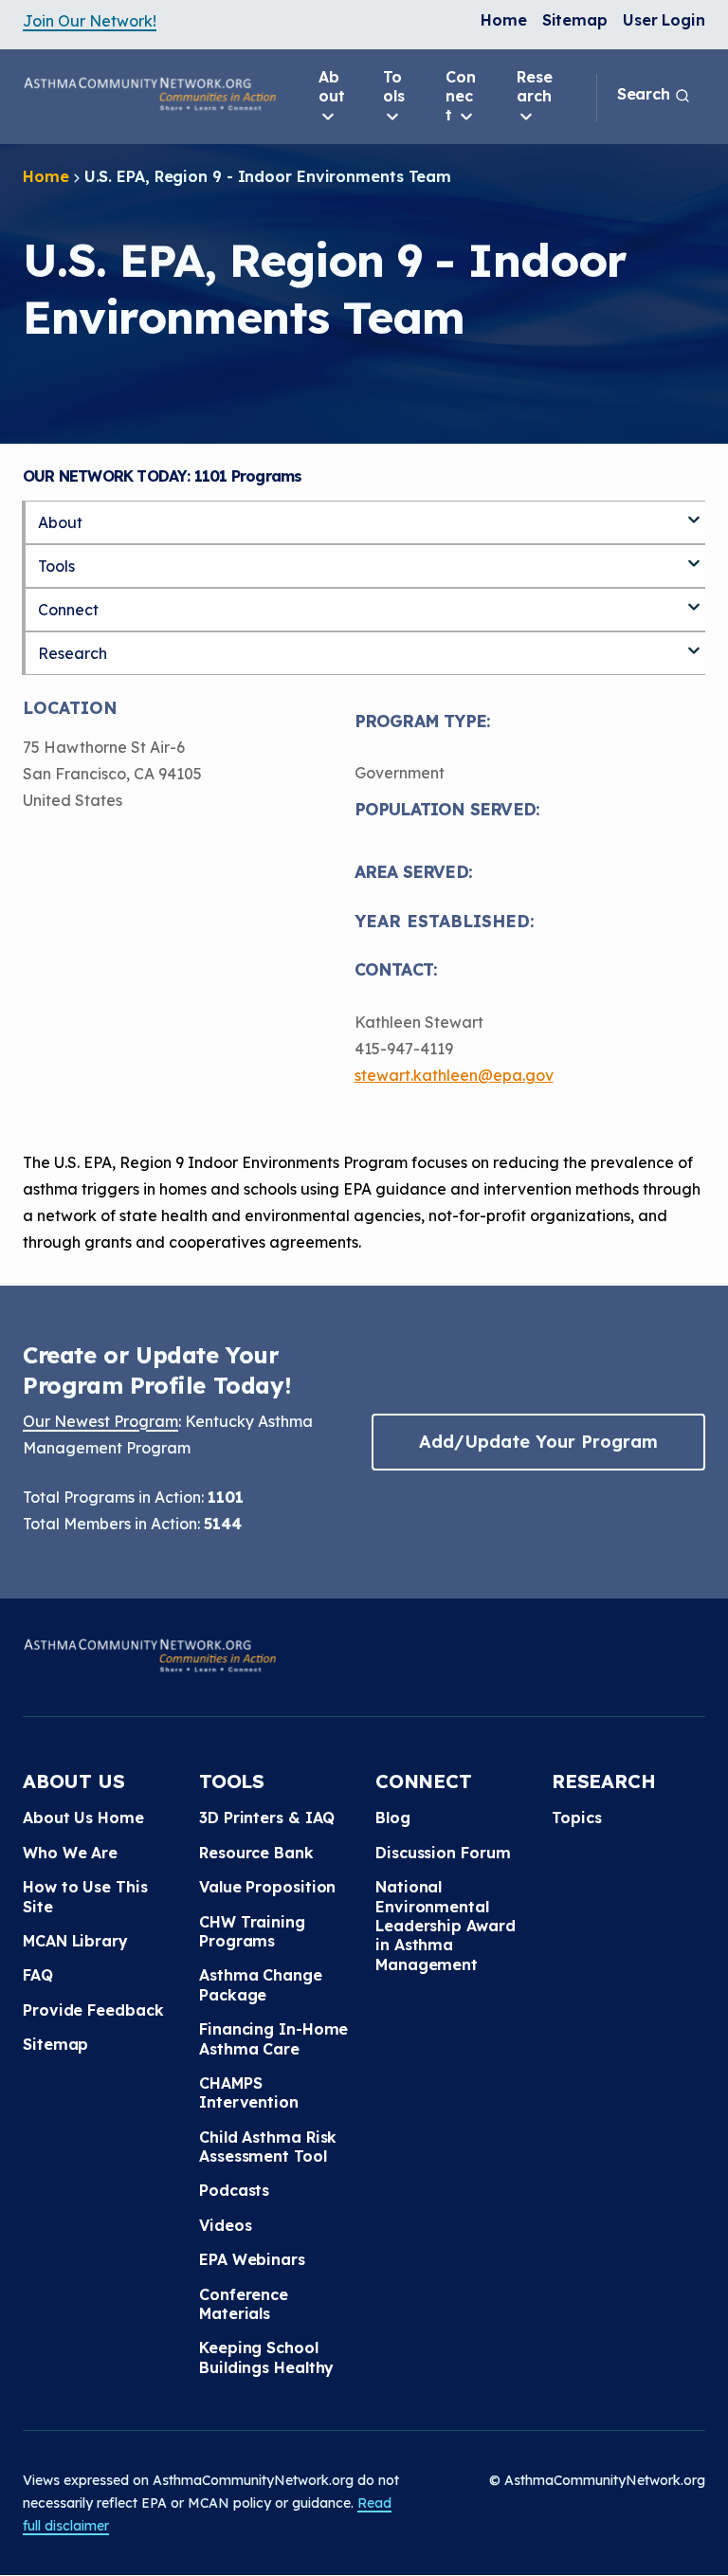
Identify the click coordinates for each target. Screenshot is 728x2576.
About (332, 86)
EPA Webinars (252, 2259)
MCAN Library (75, 1941)
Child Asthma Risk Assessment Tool (268, 2147)
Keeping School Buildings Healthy (266, 2357)
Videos (225, 2225)
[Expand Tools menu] (694, 556)
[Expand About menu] (694, 512)
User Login (664, 20)
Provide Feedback (93, 2010)
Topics (576, 1818)
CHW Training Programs (252, 1931)
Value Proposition (267, 1887)
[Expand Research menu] (694, 643)
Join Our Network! (90, 21)
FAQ (38, 1975)
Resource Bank (256, 1853)
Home (504, 20)
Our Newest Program (100, 1421)
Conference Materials (244, 2304)
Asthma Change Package (261, 1984)
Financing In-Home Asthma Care (273, 2038)
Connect (461, 96)
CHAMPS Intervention (249, 2092)
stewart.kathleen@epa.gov (454, 1075)
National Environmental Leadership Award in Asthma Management (445, 1926)
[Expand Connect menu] (694, 599)
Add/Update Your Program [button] (538, 1442)
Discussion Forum (443, 1853)
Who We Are (70, 1853)
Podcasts (234, 2190)
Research (535, 86)
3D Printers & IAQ (267, 1818)
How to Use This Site (85, 1896)
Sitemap (575, 20)
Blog (393, 1818)
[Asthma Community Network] (150, 94)
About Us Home (83, 1818)
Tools (394, 86)
